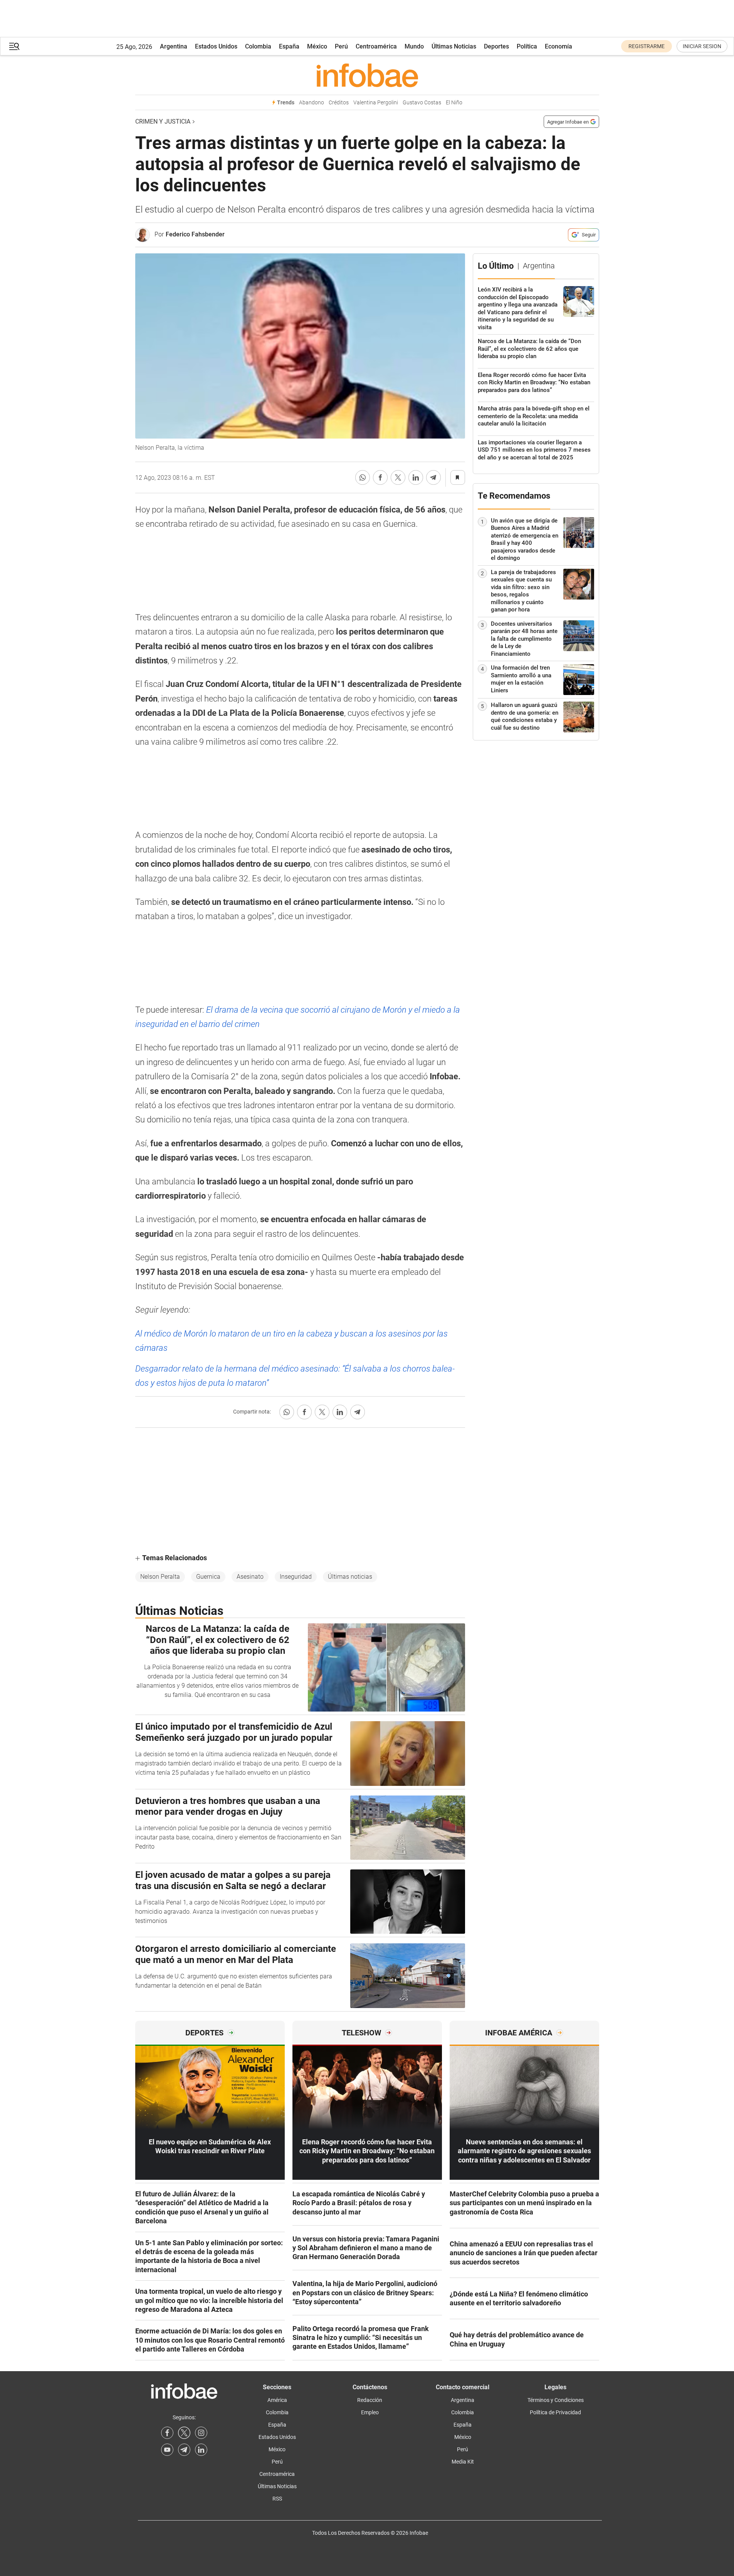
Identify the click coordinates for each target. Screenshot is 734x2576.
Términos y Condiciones (556, 2400)
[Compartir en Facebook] (380, 477)
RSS (277, 2499)
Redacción (370, 2400)
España (289, 46)
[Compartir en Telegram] (433, 477)
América (277, 2400)
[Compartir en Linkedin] (416, 477)
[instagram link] (201, 2433)
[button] (14, 46)
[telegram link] (184, 2450)
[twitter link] (184, 2433)
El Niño (454, 103)
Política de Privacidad (555, 2412)
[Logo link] (367, 75)
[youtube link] (167, 2450)
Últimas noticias (350, 1577)
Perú (341, 46)
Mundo (414, 46)
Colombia (258, 46)
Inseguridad (296, 1577)
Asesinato (250, 1577)
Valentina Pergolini (376, 103)
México (317, 46)
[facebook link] (167, 2433)
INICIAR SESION (702, 46)
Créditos (339, 103)
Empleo (370, 2412)
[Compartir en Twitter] (398, 477)
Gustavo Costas (422, 103)
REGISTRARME (647, 46)
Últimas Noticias (454, 46)
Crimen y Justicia (163, 121)
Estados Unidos (216, 46)
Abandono (312, 103)
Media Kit (463, 2462)
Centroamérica (376, 46)
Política (527, 46)
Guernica (208, 1577)
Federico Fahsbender (195, 234)
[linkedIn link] (201, 2450)
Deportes (496, 46)
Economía (558, 46)
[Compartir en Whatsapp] (363, 477)
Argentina (174, 46)
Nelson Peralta (160, 1577)
